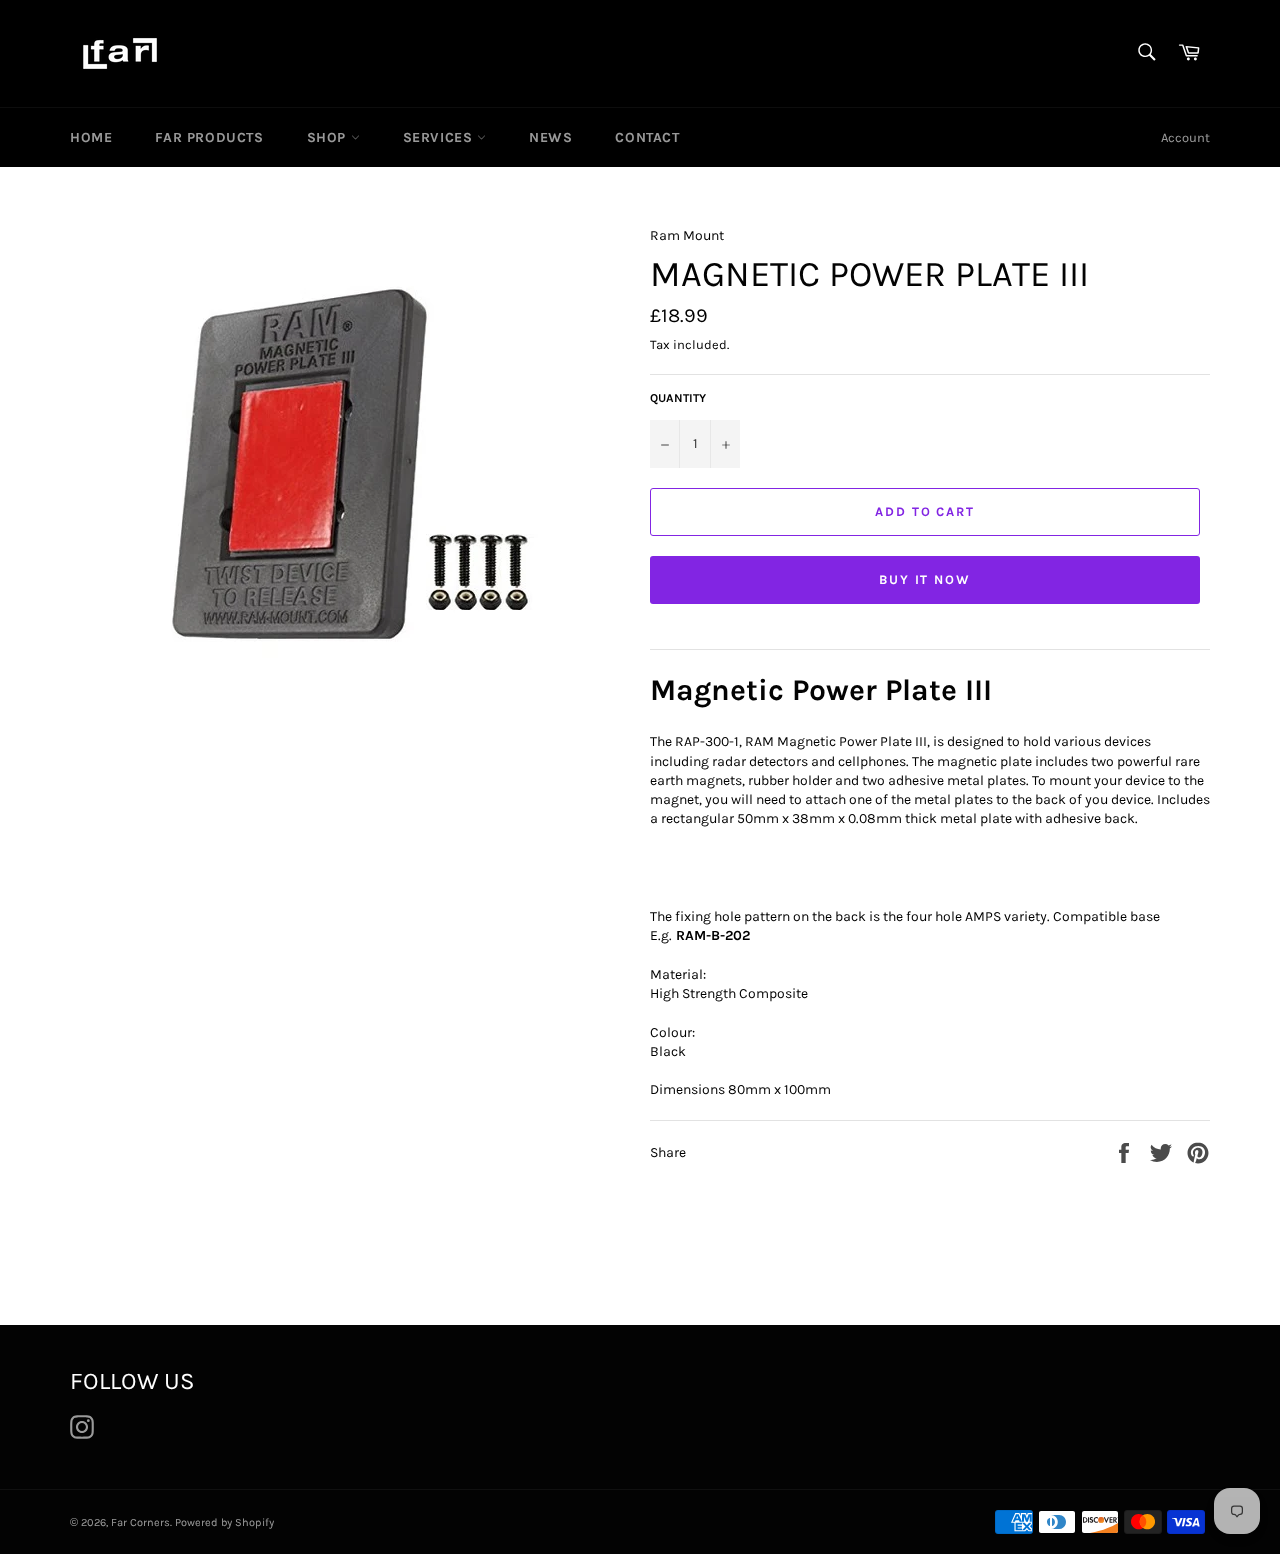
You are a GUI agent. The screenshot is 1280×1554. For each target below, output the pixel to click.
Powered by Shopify (224, 1522)
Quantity (678, 398)
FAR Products (209, 137)
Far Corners (140, 1522)
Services (440, 137)
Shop (329, 137)
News (550, 137)
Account (1185, 137)
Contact (647, 137)
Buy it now (925, 579)
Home (91, 137)
